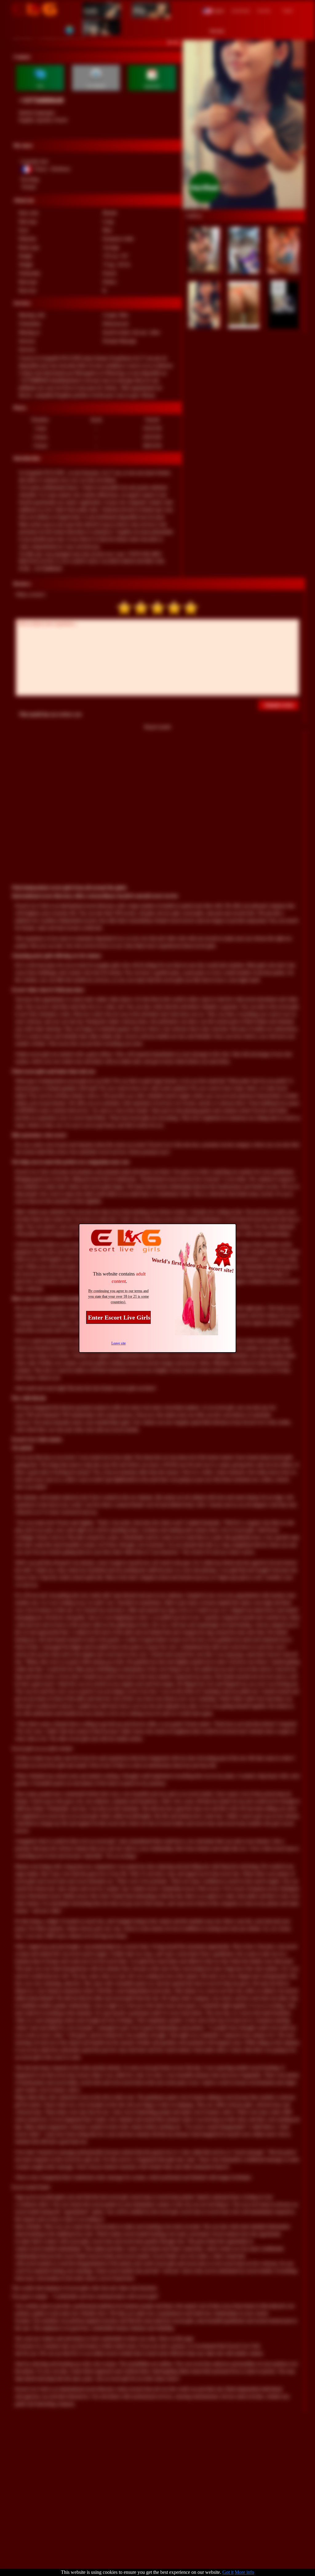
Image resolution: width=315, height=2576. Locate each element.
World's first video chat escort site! (193, 1265)
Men (139, 10)
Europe (29, 187)
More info (244, 2572)
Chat (40, 86)
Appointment (152, 86)
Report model (157, 727)
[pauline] (244, 118)
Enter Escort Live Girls (119, 1317)
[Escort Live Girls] (34, 10)
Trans (91, 27)
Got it (228, 2572)
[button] (213, 10)
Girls (91, 10)
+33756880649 (41, 100)
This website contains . (119, 1278)
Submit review (279, 705)
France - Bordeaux (52, 169)
